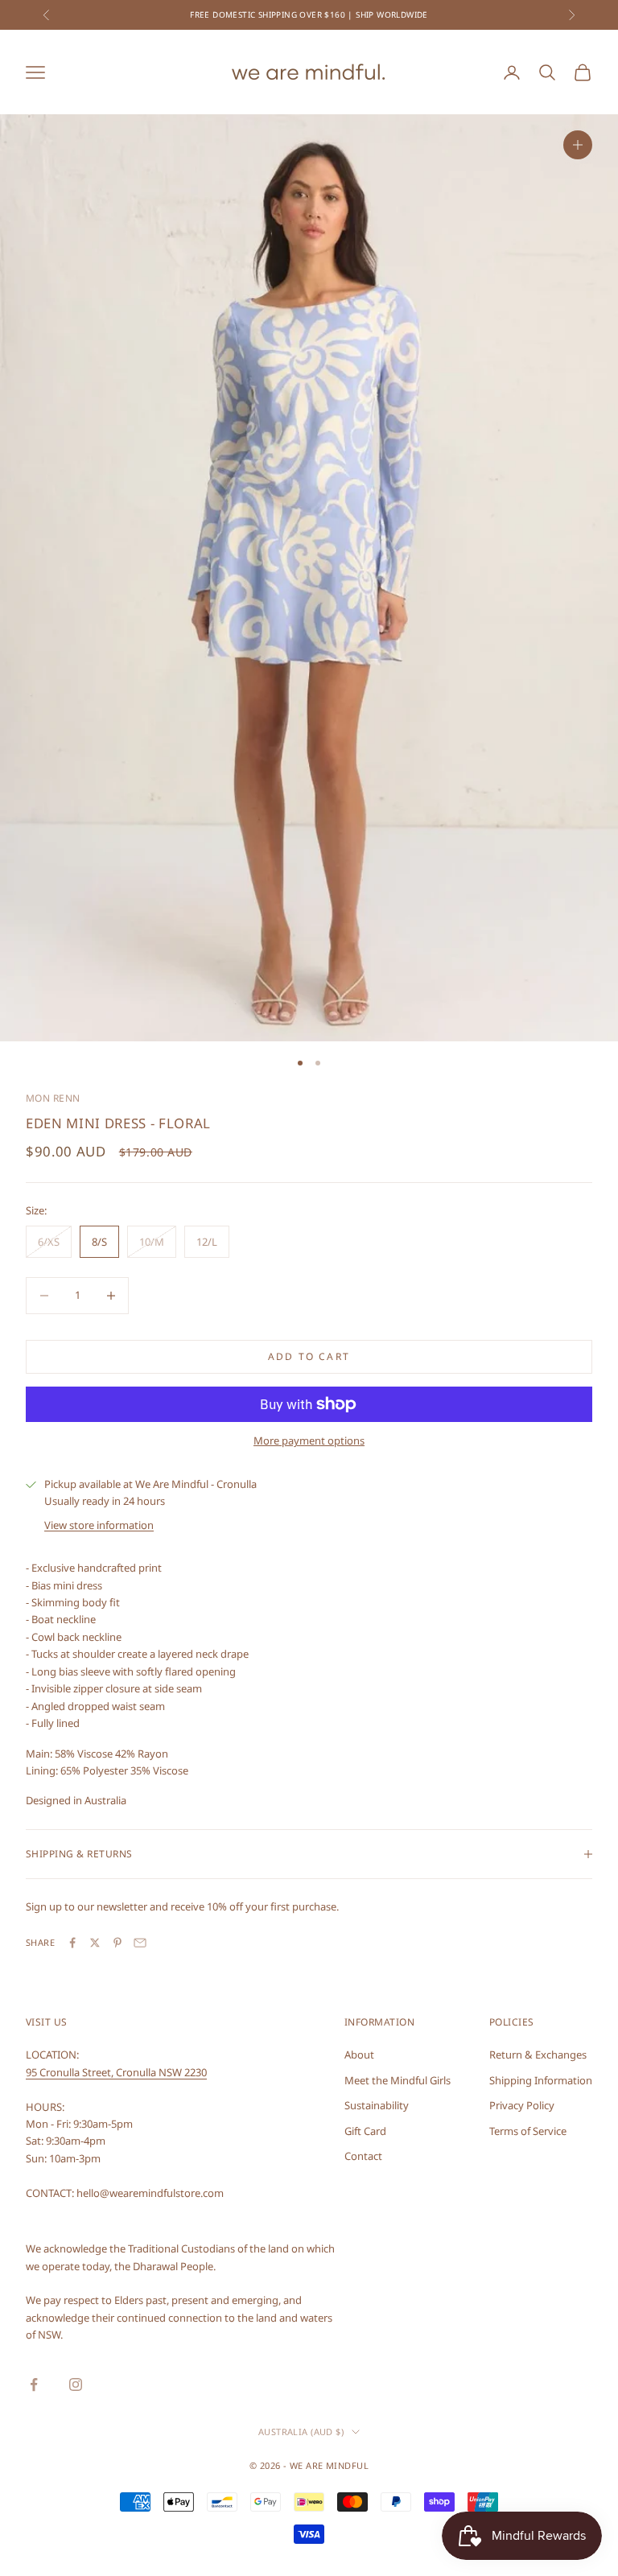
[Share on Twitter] (95, 1943)
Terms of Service (528, 2131)
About (359, 2055)
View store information (99, 1525)
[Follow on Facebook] (34, 2384)
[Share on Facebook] (72, 1943)
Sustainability (377, 2105)
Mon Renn (53, 1098)
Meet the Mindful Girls (398, 2080)
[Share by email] (140, 1943)
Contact (363, 2156)
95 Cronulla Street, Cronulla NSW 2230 (116, 2072)
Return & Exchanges (538, 2055)
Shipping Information (541, 2080)
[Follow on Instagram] (76, 2384)
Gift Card (365, 2131)
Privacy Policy (522, 2105)
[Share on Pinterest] (117, 1943)
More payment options (309, 1440)
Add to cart (309, 1356)
